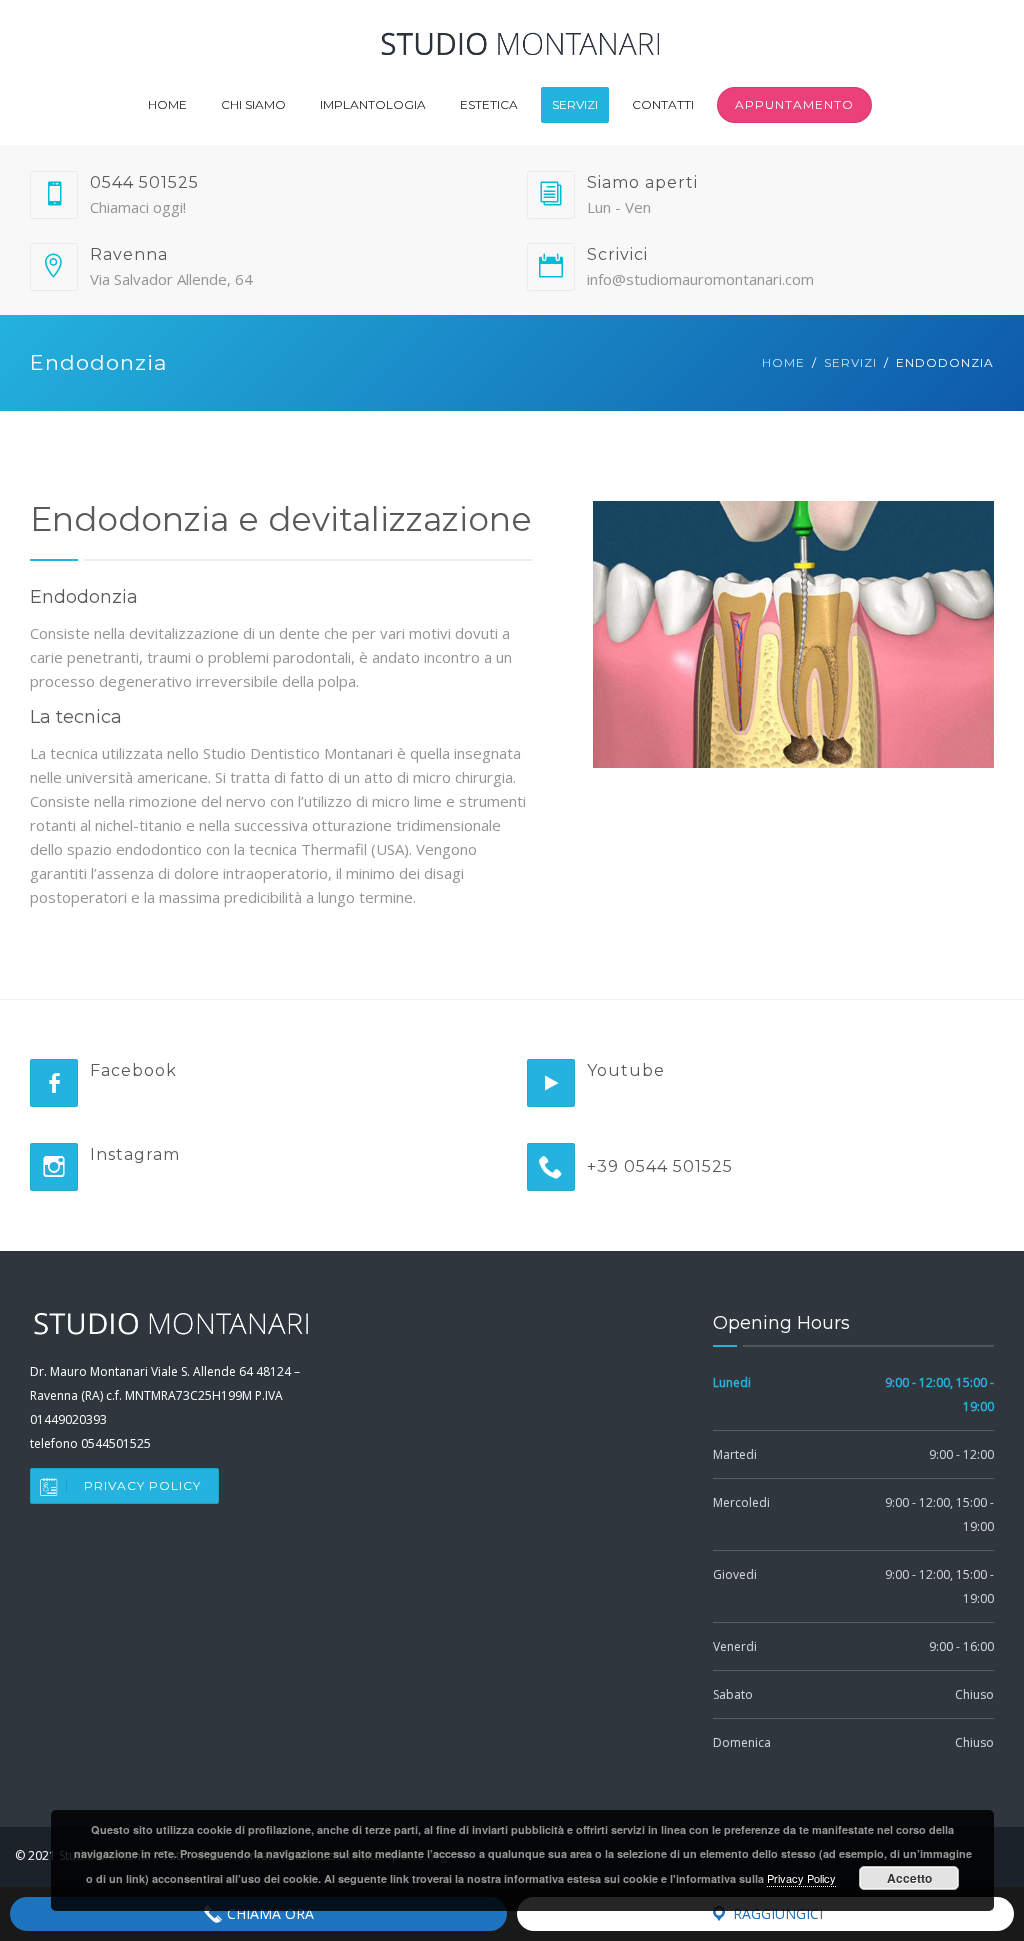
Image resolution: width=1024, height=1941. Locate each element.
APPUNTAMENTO (794, 104)
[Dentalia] (519, 31)
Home (167, 104)
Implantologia (373, 104)
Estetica (489, 104)
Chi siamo (253, 104)
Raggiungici (776, 1913)
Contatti (663, 104)
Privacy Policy (142, 1485)
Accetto (909, 1878)
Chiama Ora (268, 1913)
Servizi (575, 104)
